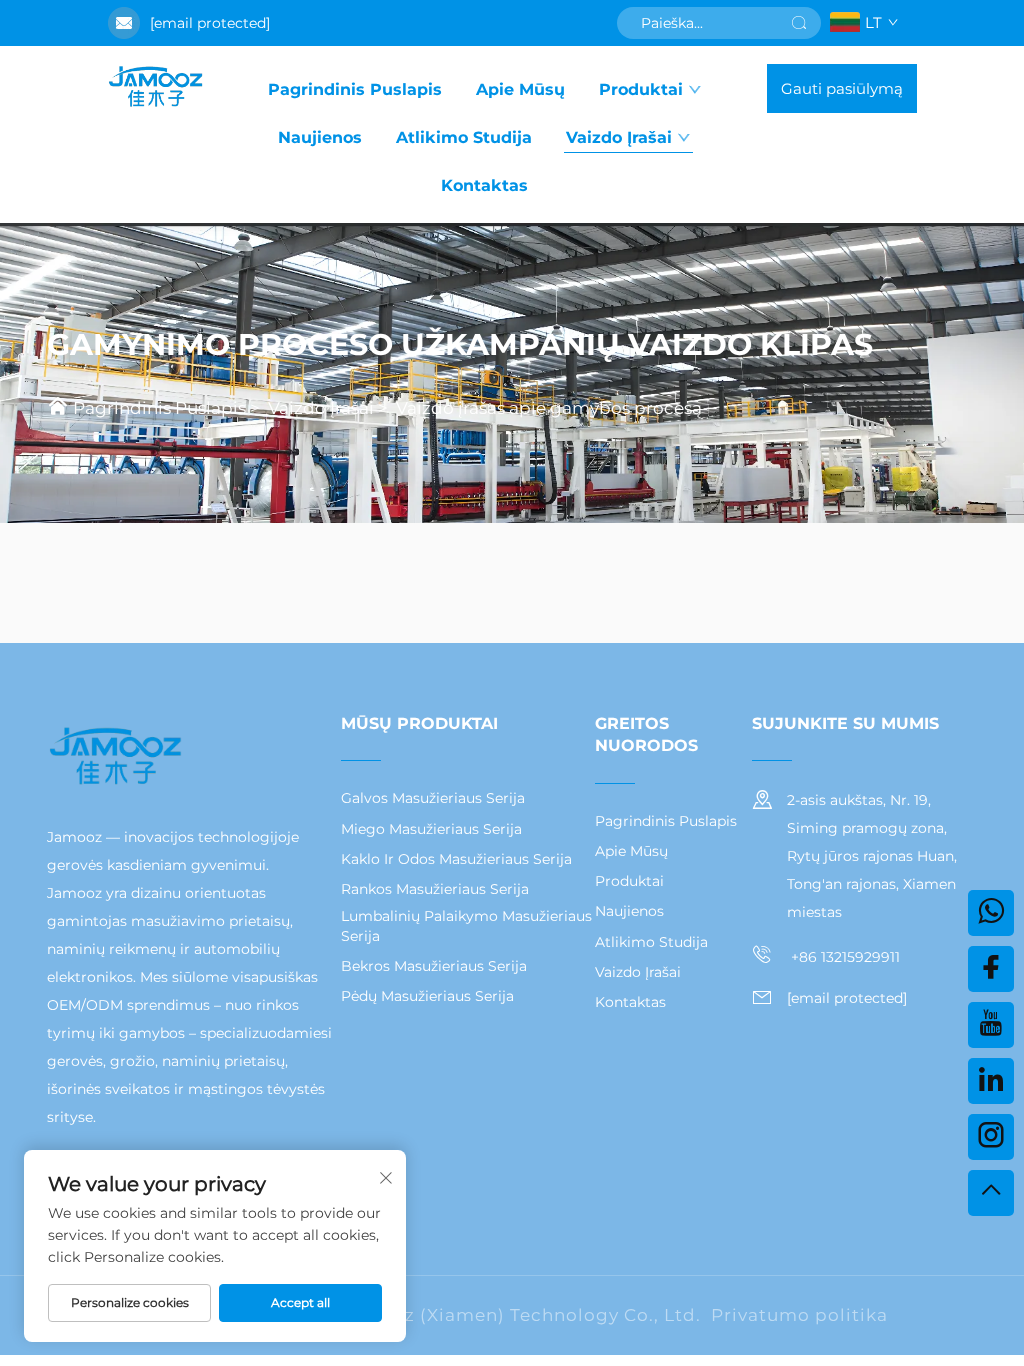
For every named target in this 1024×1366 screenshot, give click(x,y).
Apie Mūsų (520, 89)
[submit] (799, 23)
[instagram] (991, 1137)
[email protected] (210, 23)
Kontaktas (484, 185)
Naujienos (320, 137)
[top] (991, 1193)
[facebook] (991, 969)
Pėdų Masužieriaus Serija (427, 996)
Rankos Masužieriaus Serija (435, 889)
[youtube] (991, 1025)
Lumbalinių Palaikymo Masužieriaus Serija (466, 926)
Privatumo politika (799, 1315)
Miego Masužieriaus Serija (431, 829)
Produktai (641, 89)
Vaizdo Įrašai (619, 137)
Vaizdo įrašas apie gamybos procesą (549, 408)
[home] (155, 88)
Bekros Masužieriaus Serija (434, 966)
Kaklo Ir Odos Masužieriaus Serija (456, 859)
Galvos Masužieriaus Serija (433, 798)
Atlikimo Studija (464, 137)
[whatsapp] (991, 913)
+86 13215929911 (843, 957)
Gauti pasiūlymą (842, 88)
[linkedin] (991, 1081)
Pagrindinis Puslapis (355, 89)
